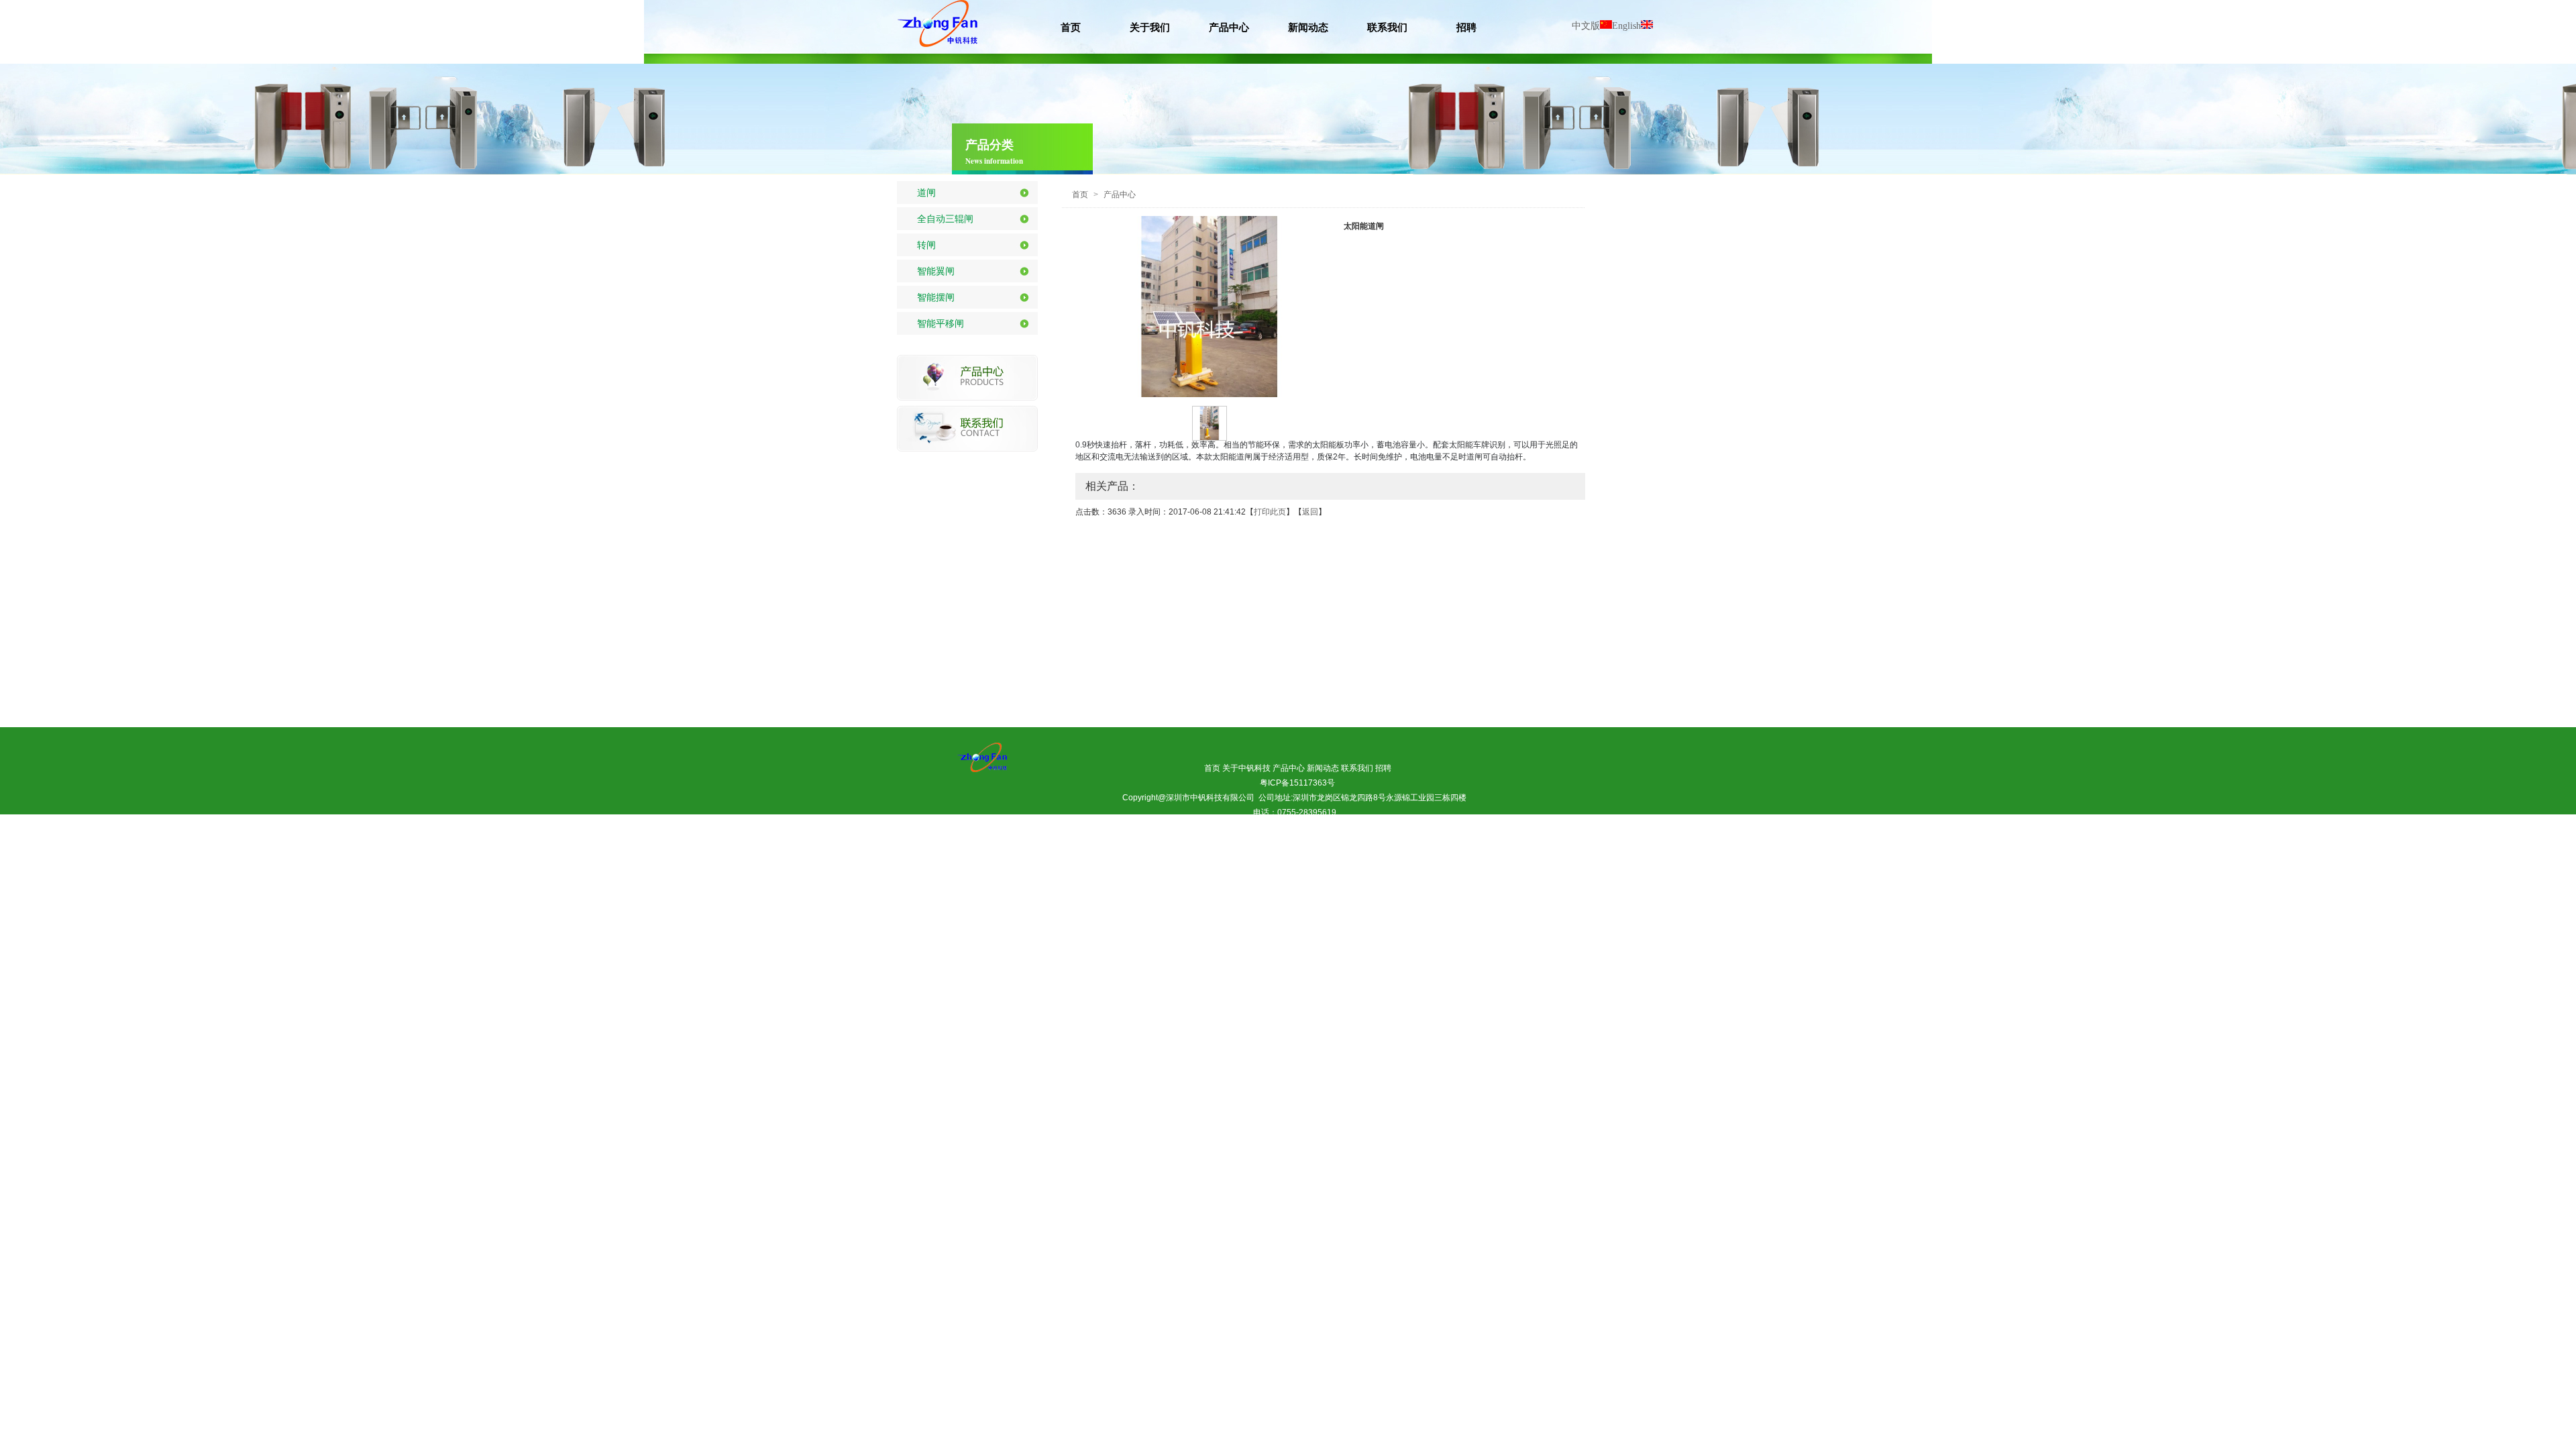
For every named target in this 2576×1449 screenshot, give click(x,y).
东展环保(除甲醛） (1172, 857)
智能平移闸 (941, 323)
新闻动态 (1323, 768)
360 (1312, 842)
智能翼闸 (936, 271)
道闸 (926, 193)
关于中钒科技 (1246, 768)
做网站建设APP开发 (1234, 842)
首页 (1080, 195)
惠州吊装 (1114, 857)
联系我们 (1357, 768)
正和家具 (1366, 857)
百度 (1287, 842)
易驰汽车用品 (1238, 857)
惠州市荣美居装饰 (1366, 842)
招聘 (1383, 768)
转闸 (926, 245)
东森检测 (1284, 857)
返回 (1310, 512)
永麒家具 (1335, 871)
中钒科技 (1324, 857)
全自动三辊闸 (945, 219)
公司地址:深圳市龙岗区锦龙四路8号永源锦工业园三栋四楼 (1362, 798)
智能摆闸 (936, 297)
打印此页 (1270, 512)
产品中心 (1120, 195)
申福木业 (1459, 857)
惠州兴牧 (1289, 871)
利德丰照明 (1413, 857)
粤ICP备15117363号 (1297, 783)
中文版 (1586, 26)
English (1626, 26)
